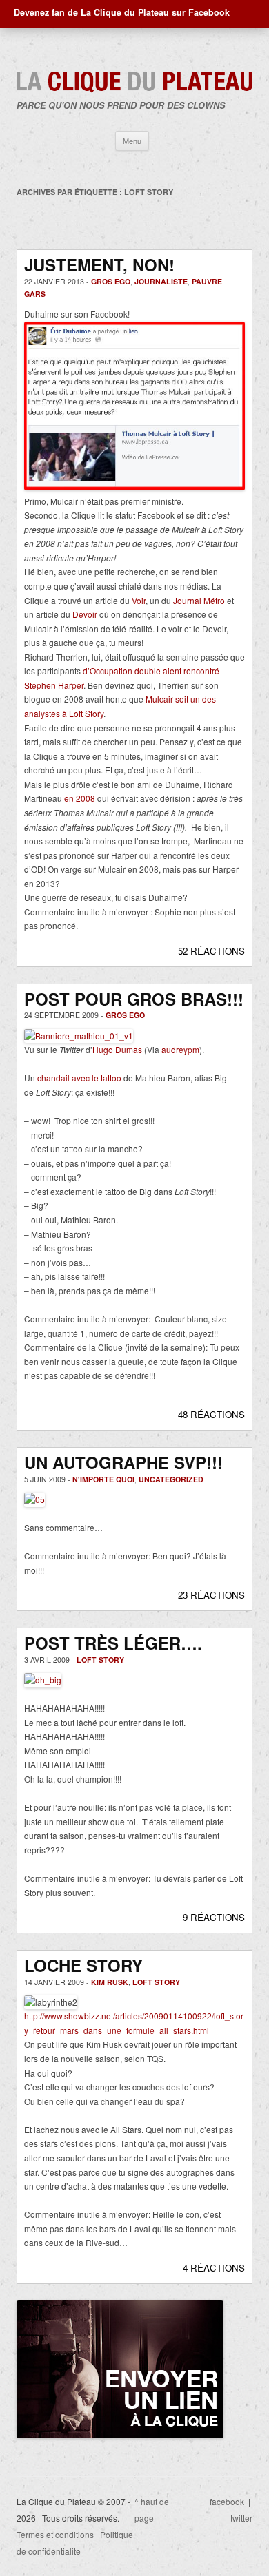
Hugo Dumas (117, 1049)
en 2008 (80, 798)
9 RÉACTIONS (214, 1917)
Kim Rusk (110, 1982)
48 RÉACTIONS (211, 1414)
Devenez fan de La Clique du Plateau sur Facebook (122, 12)
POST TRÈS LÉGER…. (113, 1643)
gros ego (111, 281)
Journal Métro (199, 600)
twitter (241, 2518)
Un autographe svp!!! (123, 1462)
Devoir (85, 614)
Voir (139, 600)
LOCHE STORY (83, 1965)
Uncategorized (171, 1479)
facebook (227, 2501)
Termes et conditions (55, 2534)
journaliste (161, 281)
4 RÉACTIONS (214, 2268)
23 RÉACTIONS (211, 1595)
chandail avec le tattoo (79, 1078)
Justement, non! (99, 264)
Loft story (100, 1660)
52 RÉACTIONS (211, 951)
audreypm (180, 1049)
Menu (132, 141)
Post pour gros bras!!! (134, 999)
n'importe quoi (103, 1479)
